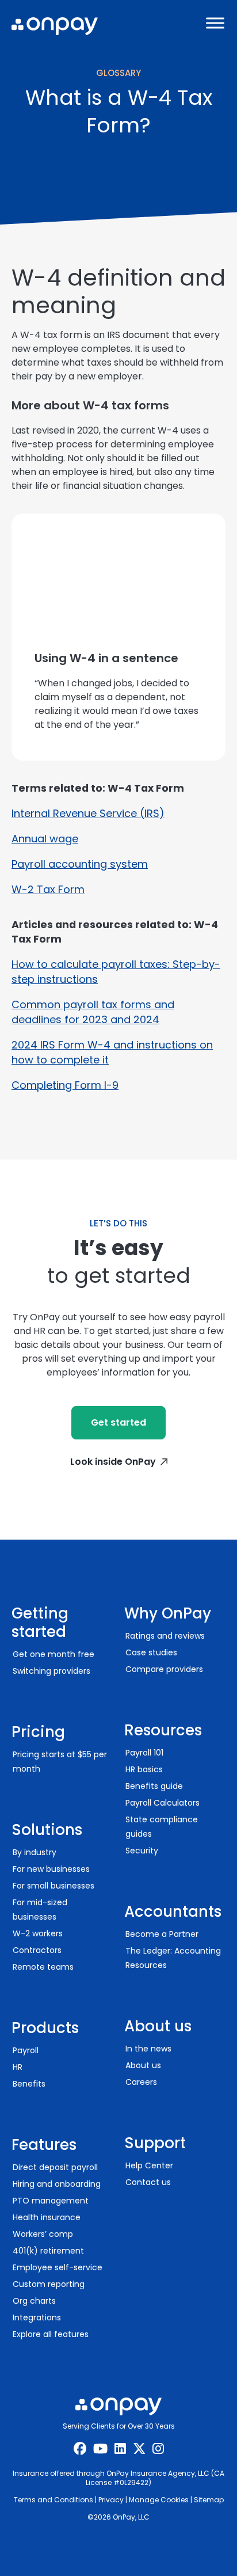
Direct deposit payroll (55, 2167)
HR (18, 2067)
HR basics (144, 1769)
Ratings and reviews (165, 1636)
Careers (141, 2082)
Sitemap (209, 2500)
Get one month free (53, 1654)
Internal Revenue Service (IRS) (88, 813)
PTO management (51, 2201)
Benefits (29, 2084)
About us (143, 2065)
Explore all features (51, 2334)
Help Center (149, 2165)
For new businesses (51, 1869)
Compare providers (164, 1669)
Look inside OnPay (113, 1462)
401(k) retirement (48, 2251)
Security (142, 1851)
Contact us (148, 2182)
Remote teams (43, 1967)
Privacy (111, 2500)
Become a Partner (162, 1934)
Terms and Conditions (53, 2500)
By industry (35, 1852)
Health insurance (47, 2217)
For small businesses (53, 1886)
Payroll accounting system (80, 864)
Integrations (37, 2317)
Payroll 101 (144, 1753)
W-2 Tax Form (48, 889)
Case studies (151, 1652)
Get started (118, 1422)
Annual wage (45, 839)
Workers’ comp (43, 2234)
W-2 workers (38, 1933)
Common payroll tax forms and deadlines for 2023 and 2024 (93, 1012)
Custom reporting (49, 2284)
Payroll (26, 2050)
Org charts (34, 2301)
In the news (148, 2049)
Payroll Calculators (163, 1803)
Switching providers (51, 1671)
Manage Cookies (159, 2500)
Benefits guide (154, 1786)
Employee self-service (58, 2267)
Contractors (37, 1950)
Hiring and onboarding (57, 2184)
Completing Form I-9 (65, 1085)
